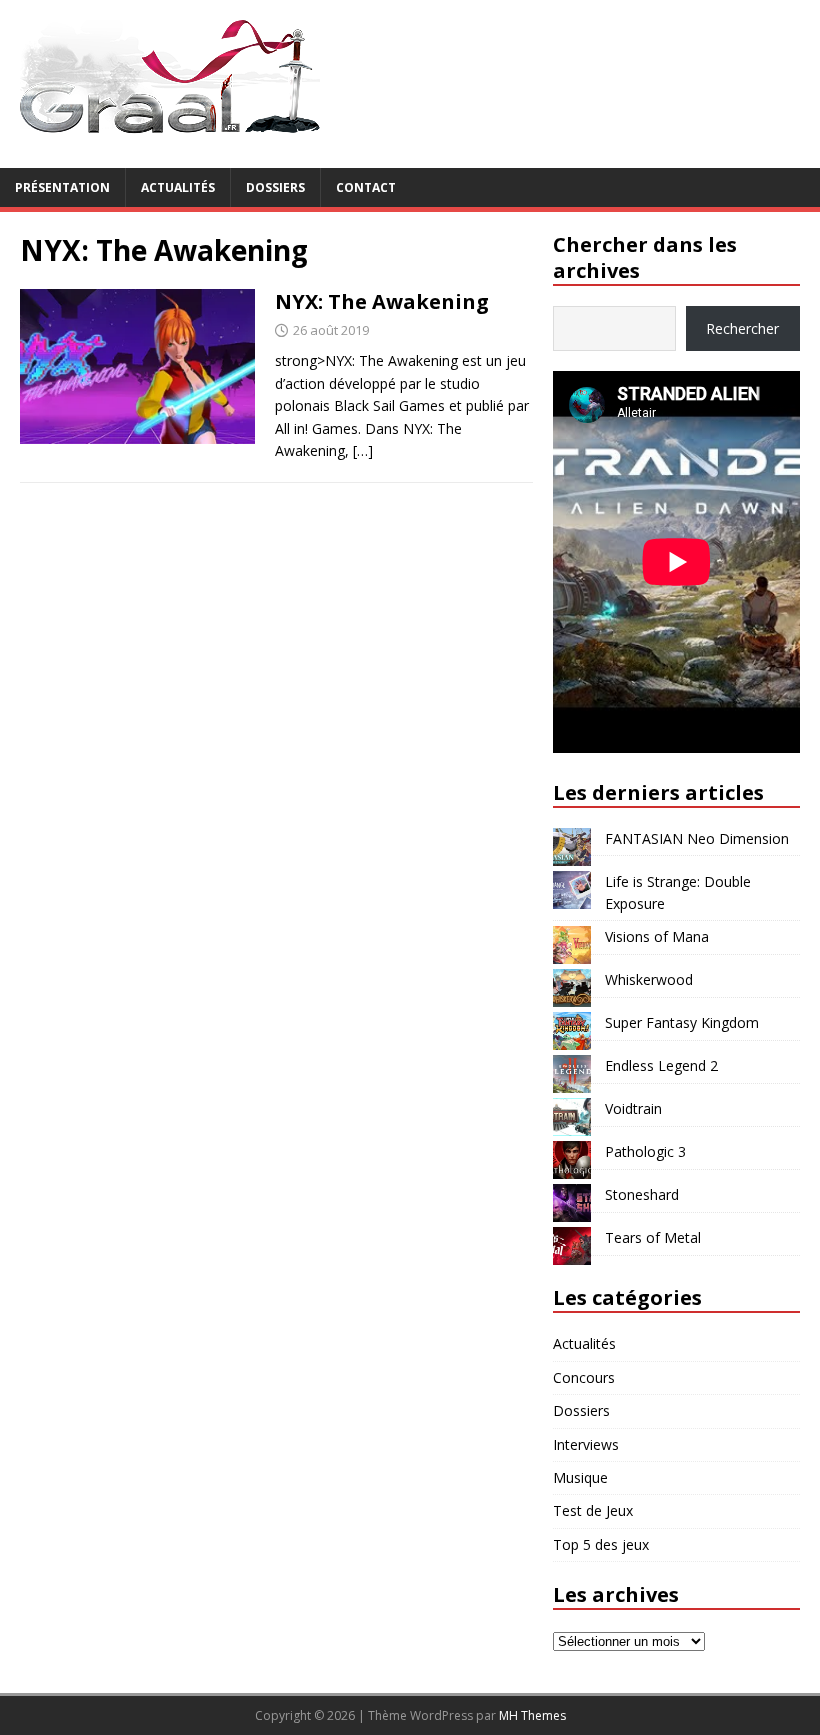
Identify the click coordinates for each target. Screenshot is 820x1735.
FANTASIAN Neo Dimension (697, 838)
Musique (580, 1477)
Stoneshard (642, 1194)
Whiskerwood (649, 979)
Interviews (586, 1444)
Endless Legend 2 (661, 1065)
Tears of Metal (653, 1237)
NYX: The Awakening (382, 301)
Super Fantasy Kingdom (682, 1022)
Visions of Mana (657, 936)
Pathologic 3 (645, 1151)
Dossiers (275, 187)
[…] (363, 450)
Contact (366, 187)
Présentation (62, 187)
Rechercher (742, 328)
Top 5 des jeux (601, 1544)
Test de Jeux (593, 1510)
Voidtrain (633, 1108)
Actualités (178, 187)
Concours (584, 1377)
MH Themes (532, 1715)
